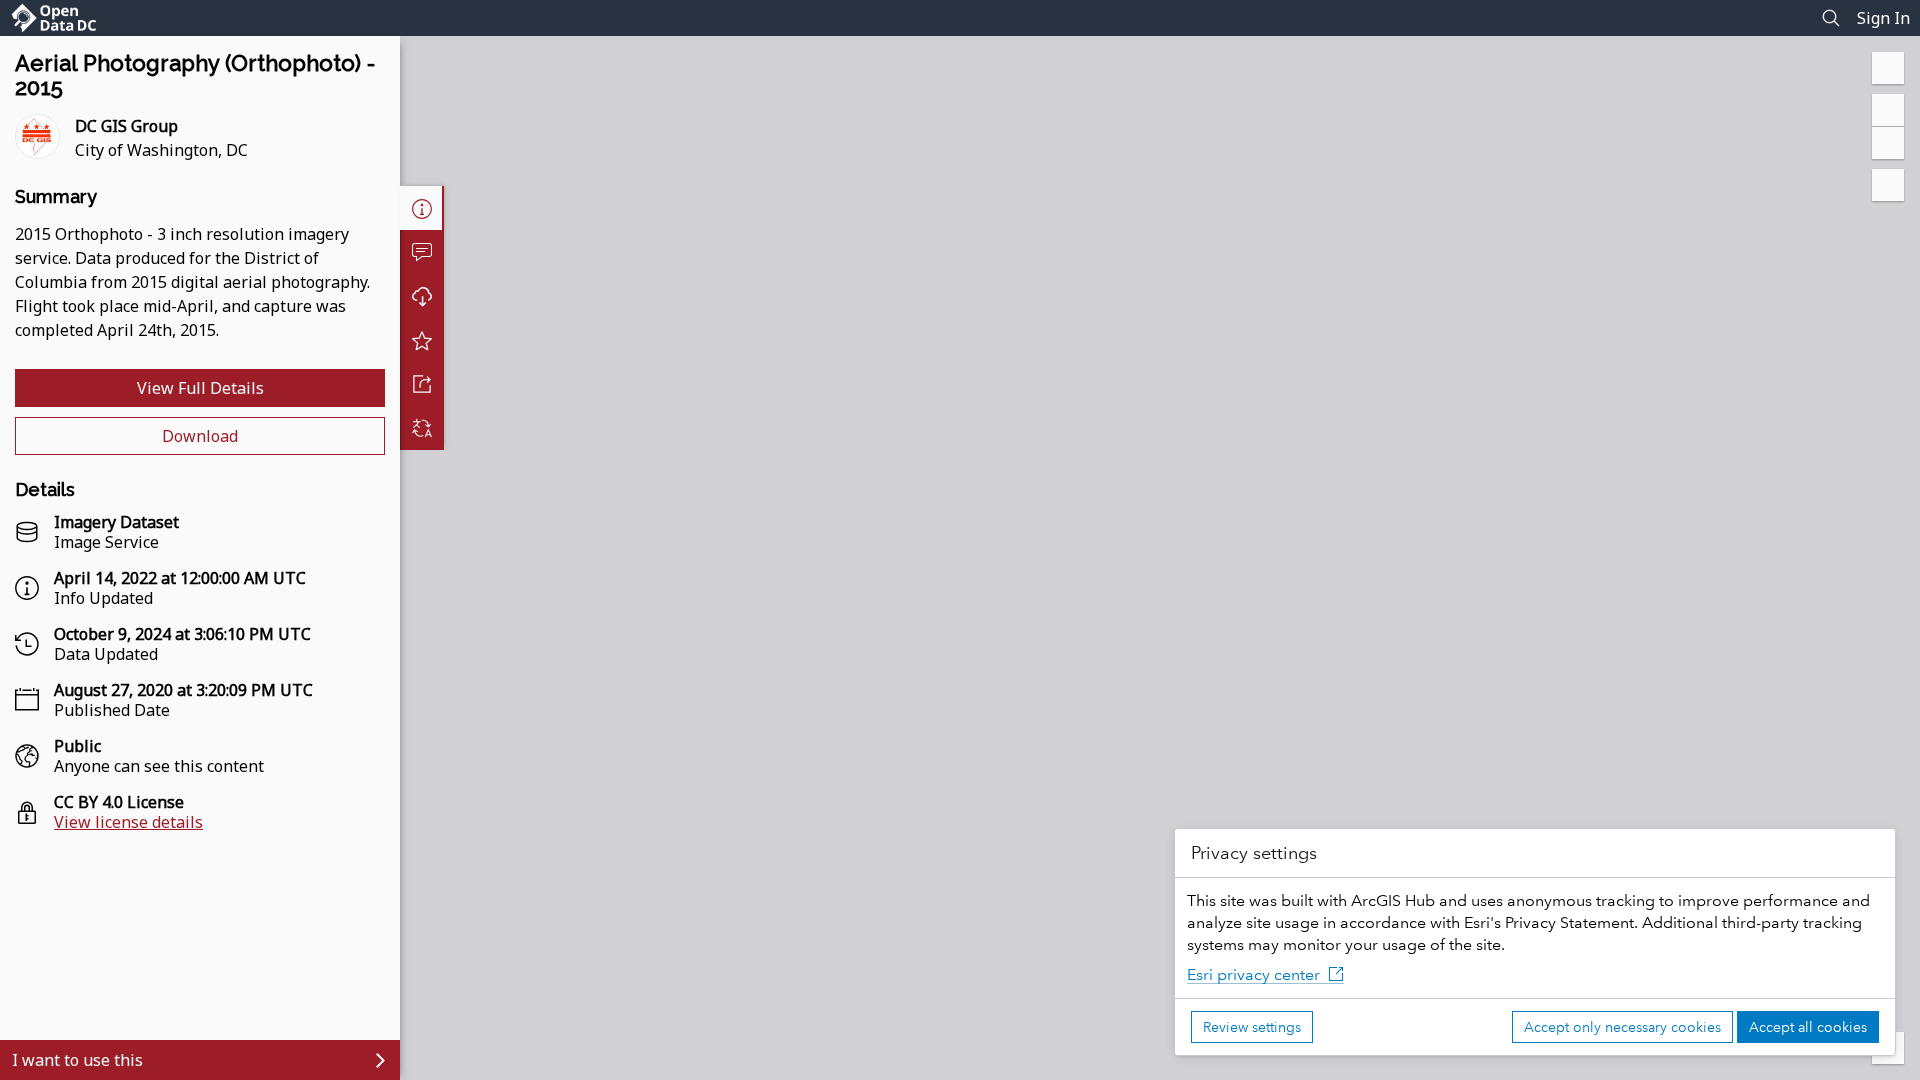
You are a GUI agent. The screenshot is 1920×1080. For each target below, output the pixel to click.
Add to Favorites (422, 340)
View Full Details (200, 388)
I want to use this (77, 1060)
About (422, 208)
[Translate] (422, 428)
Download (200, 436)
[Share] (422, 384)
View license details (128, 822)
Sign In (1883, 18)
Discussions (422, 252)
